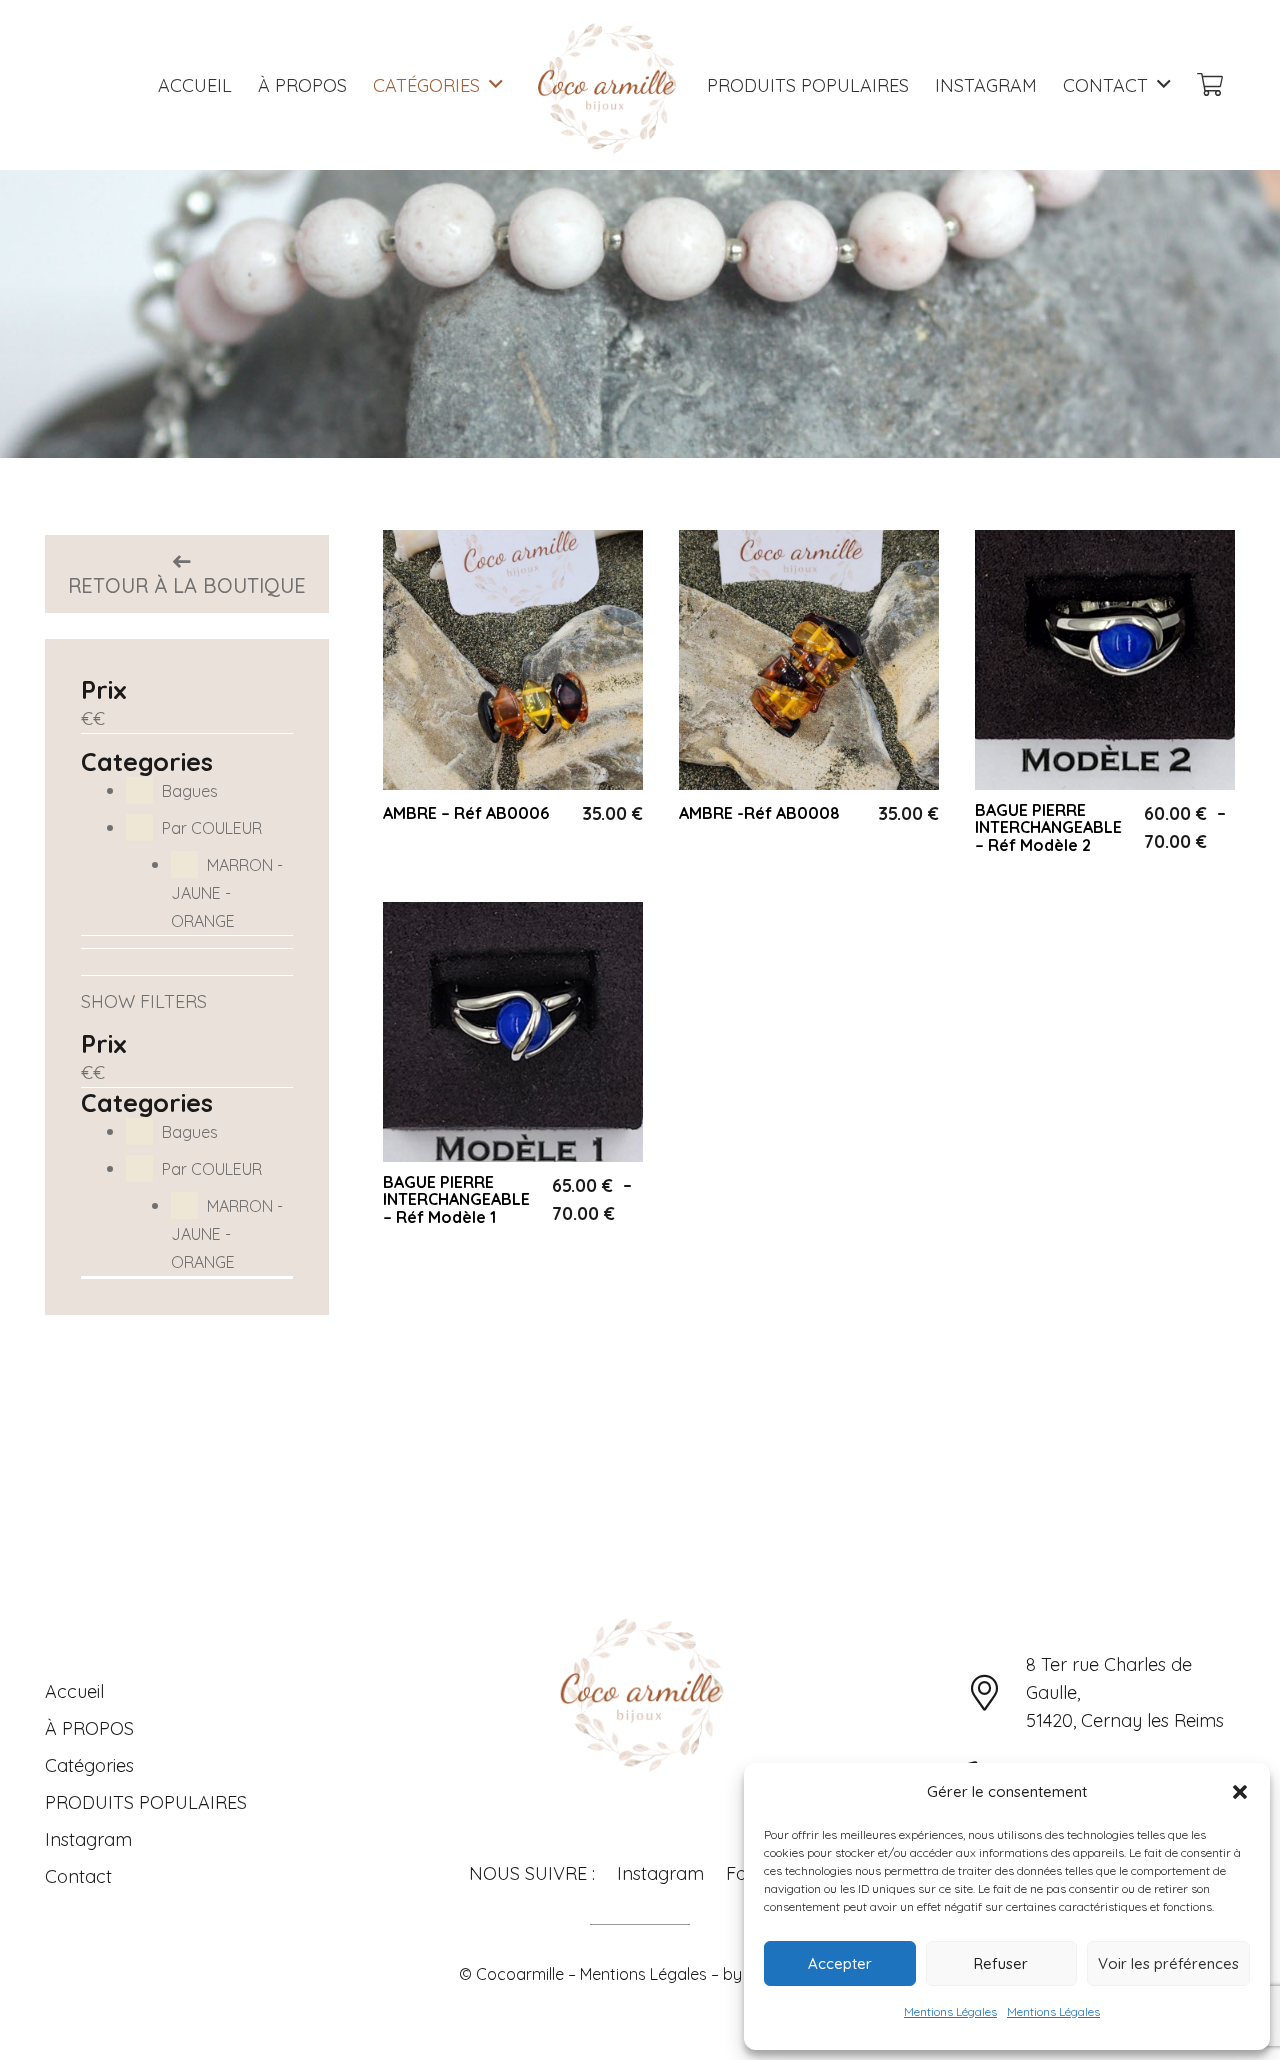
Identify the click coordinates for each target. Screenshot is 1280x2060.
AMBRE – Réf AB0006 (466, 813)
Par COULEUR (212, 828)
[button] (1240, 1792)
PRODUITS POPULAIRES (146, 1802)
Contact (78, 1876)
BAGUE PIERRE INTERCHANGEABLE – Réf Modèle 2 (1048, 827)
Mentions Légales (950, 2011)
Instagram (88, 1839)
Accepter (840, 1963)
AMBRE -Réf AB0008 (759, 813)
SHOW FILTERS (144, 1001)
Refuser (1001, 1963)
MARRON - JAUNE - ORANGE (227, 893)
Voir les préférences (1168, 1963)
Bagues (190, 791)
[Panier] (1209, 85)
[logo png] (605, 85)
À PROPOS (89, 1728)
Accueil (74, 1691)
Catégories (89, 1765)
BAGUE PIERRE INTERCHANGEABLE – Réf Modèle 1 (456, 1199)
